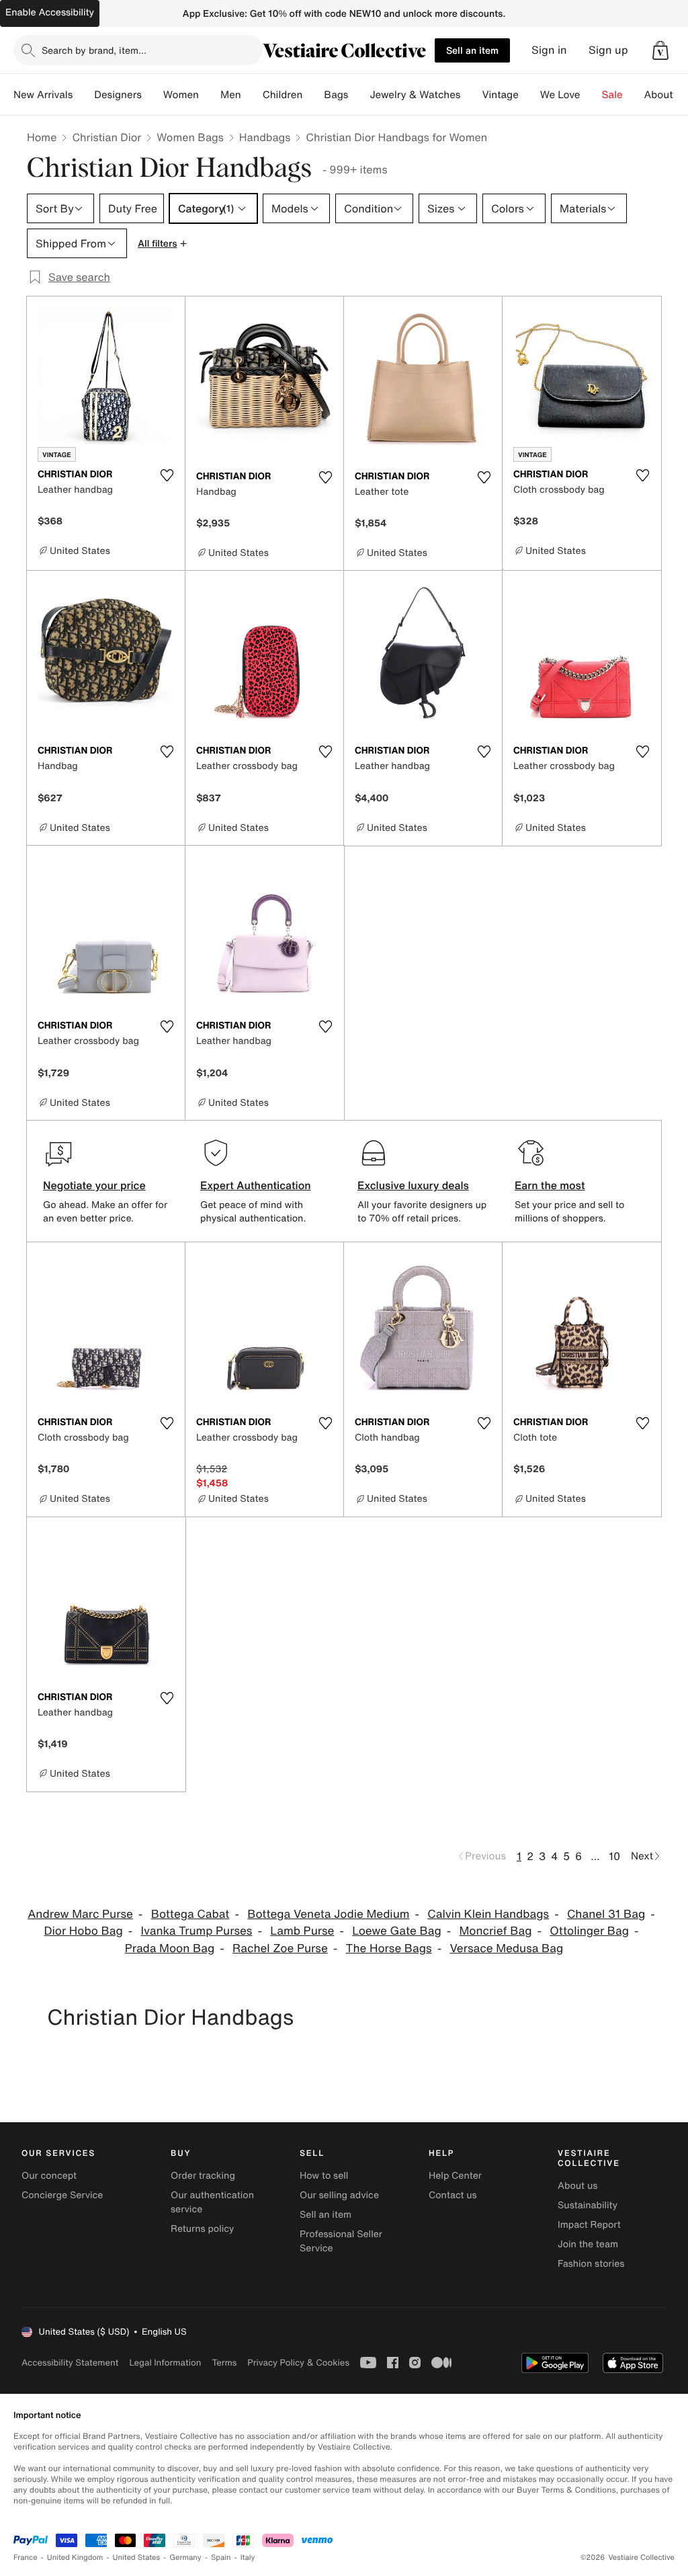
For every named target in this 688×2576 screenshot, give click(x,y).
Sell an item (472, 50)
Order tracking (203, 2176)
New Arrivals (43, 95)
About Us (666, 95)
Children (283, 95)
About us (577, 2186)
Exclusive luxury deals (413, 1185)
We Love (560, 95)
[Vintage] (529, 95)
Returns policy (202, 2229)
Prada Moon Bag (170, 1948)
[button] (660, 50)
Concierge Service (62, 2195)
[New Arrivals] (83, 95)
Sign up (608, 50)
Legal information (165, 2363)
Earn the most (550, 1185)
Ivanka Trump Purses (197, 1931)
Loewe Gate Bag (396, 1931)
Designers (118, 95)
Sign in (549, 50)
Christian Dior (106, 137)
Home (42, 137)
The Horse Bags (389, 1948)
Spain (221, 2558)
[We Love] (591, 95)
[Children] (313, 95)
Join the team (588, 2244)
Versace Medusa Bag (507, 1948)
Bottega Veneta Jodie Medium (328, 1914)
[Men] (252, 95)
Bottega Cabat (190, 1914)
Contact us (453, 2195)
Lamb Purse (302, 1931)
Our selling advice (339, 2195)
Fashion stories (591, 2264)
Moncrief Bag (496, 1931)
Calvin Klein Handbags (488, 1914)
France (26, 2558)
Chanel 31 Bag (606, 1914)
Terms (224, 2363)
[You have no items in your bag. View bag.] (660, 50)
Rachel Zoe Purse (280, 1948)
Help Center (455, 2176)
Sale (612, 95)
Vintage (500, 95)
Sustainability (588, 2205)
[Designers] (153, 95)
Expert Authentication (256, 1185)
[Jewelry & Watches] (471, 95)
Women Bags (190, 137)
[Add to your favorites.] (167, 475)
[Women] (210, 95)
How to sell (324, 2176)
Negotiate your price (94, 1185)
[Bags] (359, 95)
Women (181, 95)
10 (614, 1856)
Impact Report (589, 2225)
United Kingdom (75, 2558)
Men (231, 95)
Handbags (265, 137)
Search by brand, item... (94, 50)
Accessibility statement (70, 2363)
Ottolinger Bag (589, 1931)
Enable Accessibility (50, 12)
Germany (185, 2558)
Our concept (49, 2176)
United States (137, 2558)
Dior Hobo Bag (83, 1931)
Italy (248, 2558)
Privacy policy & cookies (298, 2363)
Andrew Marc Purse (80, 1914)
